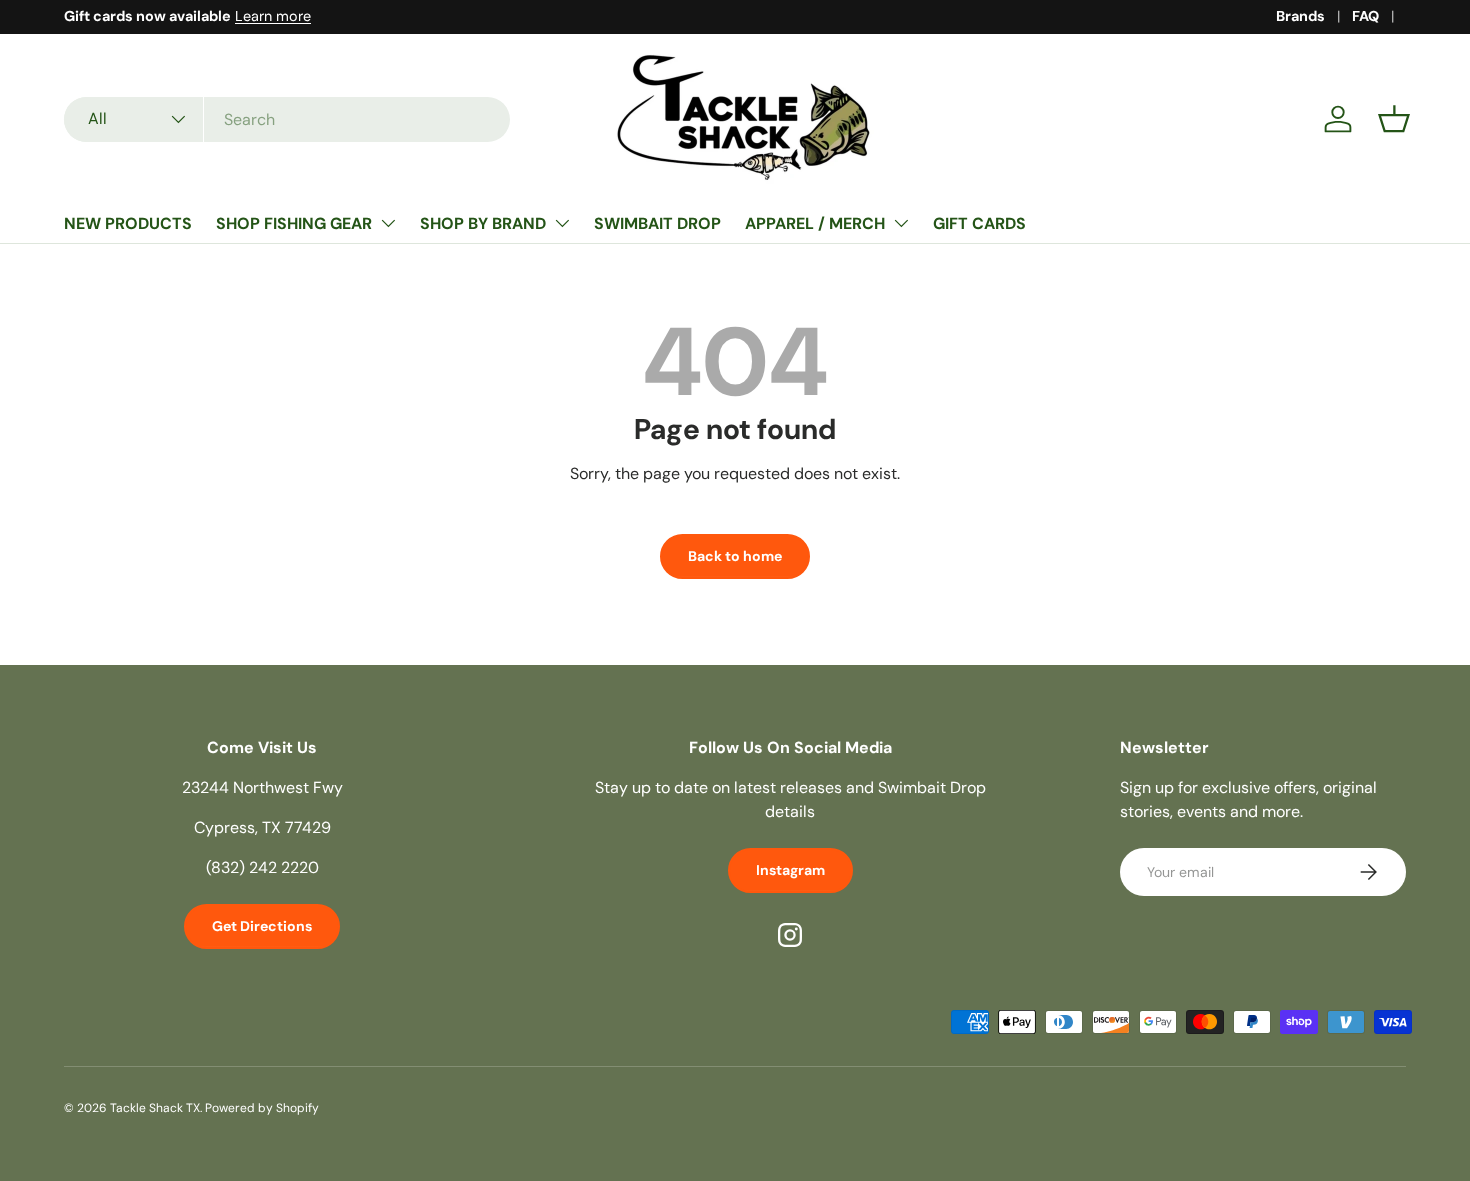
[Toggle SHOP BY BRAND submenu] (562, 223)
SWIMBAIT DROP (657, 223)
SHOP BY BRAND (483, 223)
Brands (1300, 16)
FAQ (1365, 16)
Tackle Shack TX (155, 1108)
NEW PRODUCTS (128, 223)
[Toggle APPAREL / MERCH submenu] (901, 223)
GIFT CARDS (979, 223)
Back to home (735, 556)
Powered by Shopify (262, 1108)
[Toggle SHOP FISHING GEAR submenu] (388, 223)
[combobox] (287, 119)
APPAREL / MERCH (815, 223)
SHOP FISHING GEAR (294, 223)
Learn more (273, 16)
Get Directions (262, 926)
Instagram (790, 870)
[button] (1394, 119)
